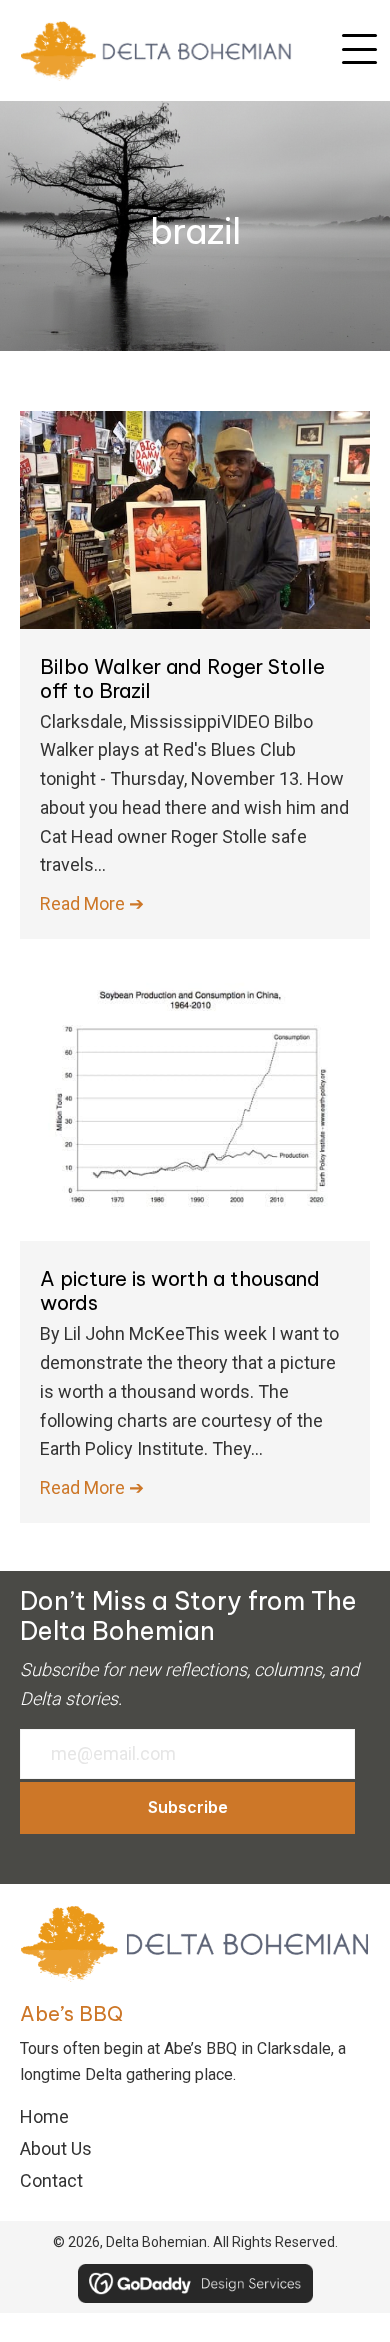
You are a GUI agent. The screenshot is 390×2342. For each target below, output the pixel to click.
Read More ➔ (92, 903)
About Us (56, 2148)
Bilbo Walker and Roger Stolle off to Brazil (182, 678)
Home (44, 2116)
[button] (359, 50)
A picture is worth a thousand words (180, 1290)
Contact (51, 2180)
